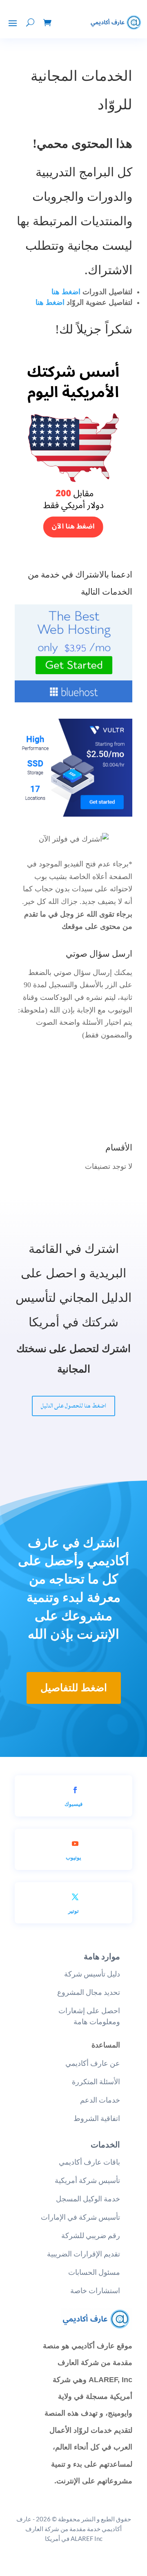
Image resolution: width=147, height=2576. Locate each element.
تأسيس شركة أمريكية (87, 2180)
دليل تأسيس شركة (92, 1974)
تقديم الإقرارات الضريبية (84, 2254)
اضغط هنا (66, 292)
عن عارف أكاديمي (93, 2063)
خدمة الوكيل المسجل (88, 2199)
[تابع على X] (75, 1897)
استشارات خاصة (95, 2291)
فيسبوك (73, 1804)
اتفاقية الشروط (97, 2118)
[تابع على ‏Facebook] (75, 1790)
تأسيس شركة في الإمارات (80, 2217)
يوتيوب (73, 1857)
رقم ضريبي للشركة (91, 2235)
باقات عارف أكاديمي (89, 2162)
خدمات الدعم (100, 2100)
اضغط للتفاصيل (74, 1688)
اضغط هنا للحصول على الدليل (73, 1406)
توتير (73, 1911)
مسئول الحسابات (94, 2272)
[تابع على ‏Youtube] (75, 1843)
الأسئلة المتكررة (96, 2082)
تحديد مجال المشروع (89, 1992)
